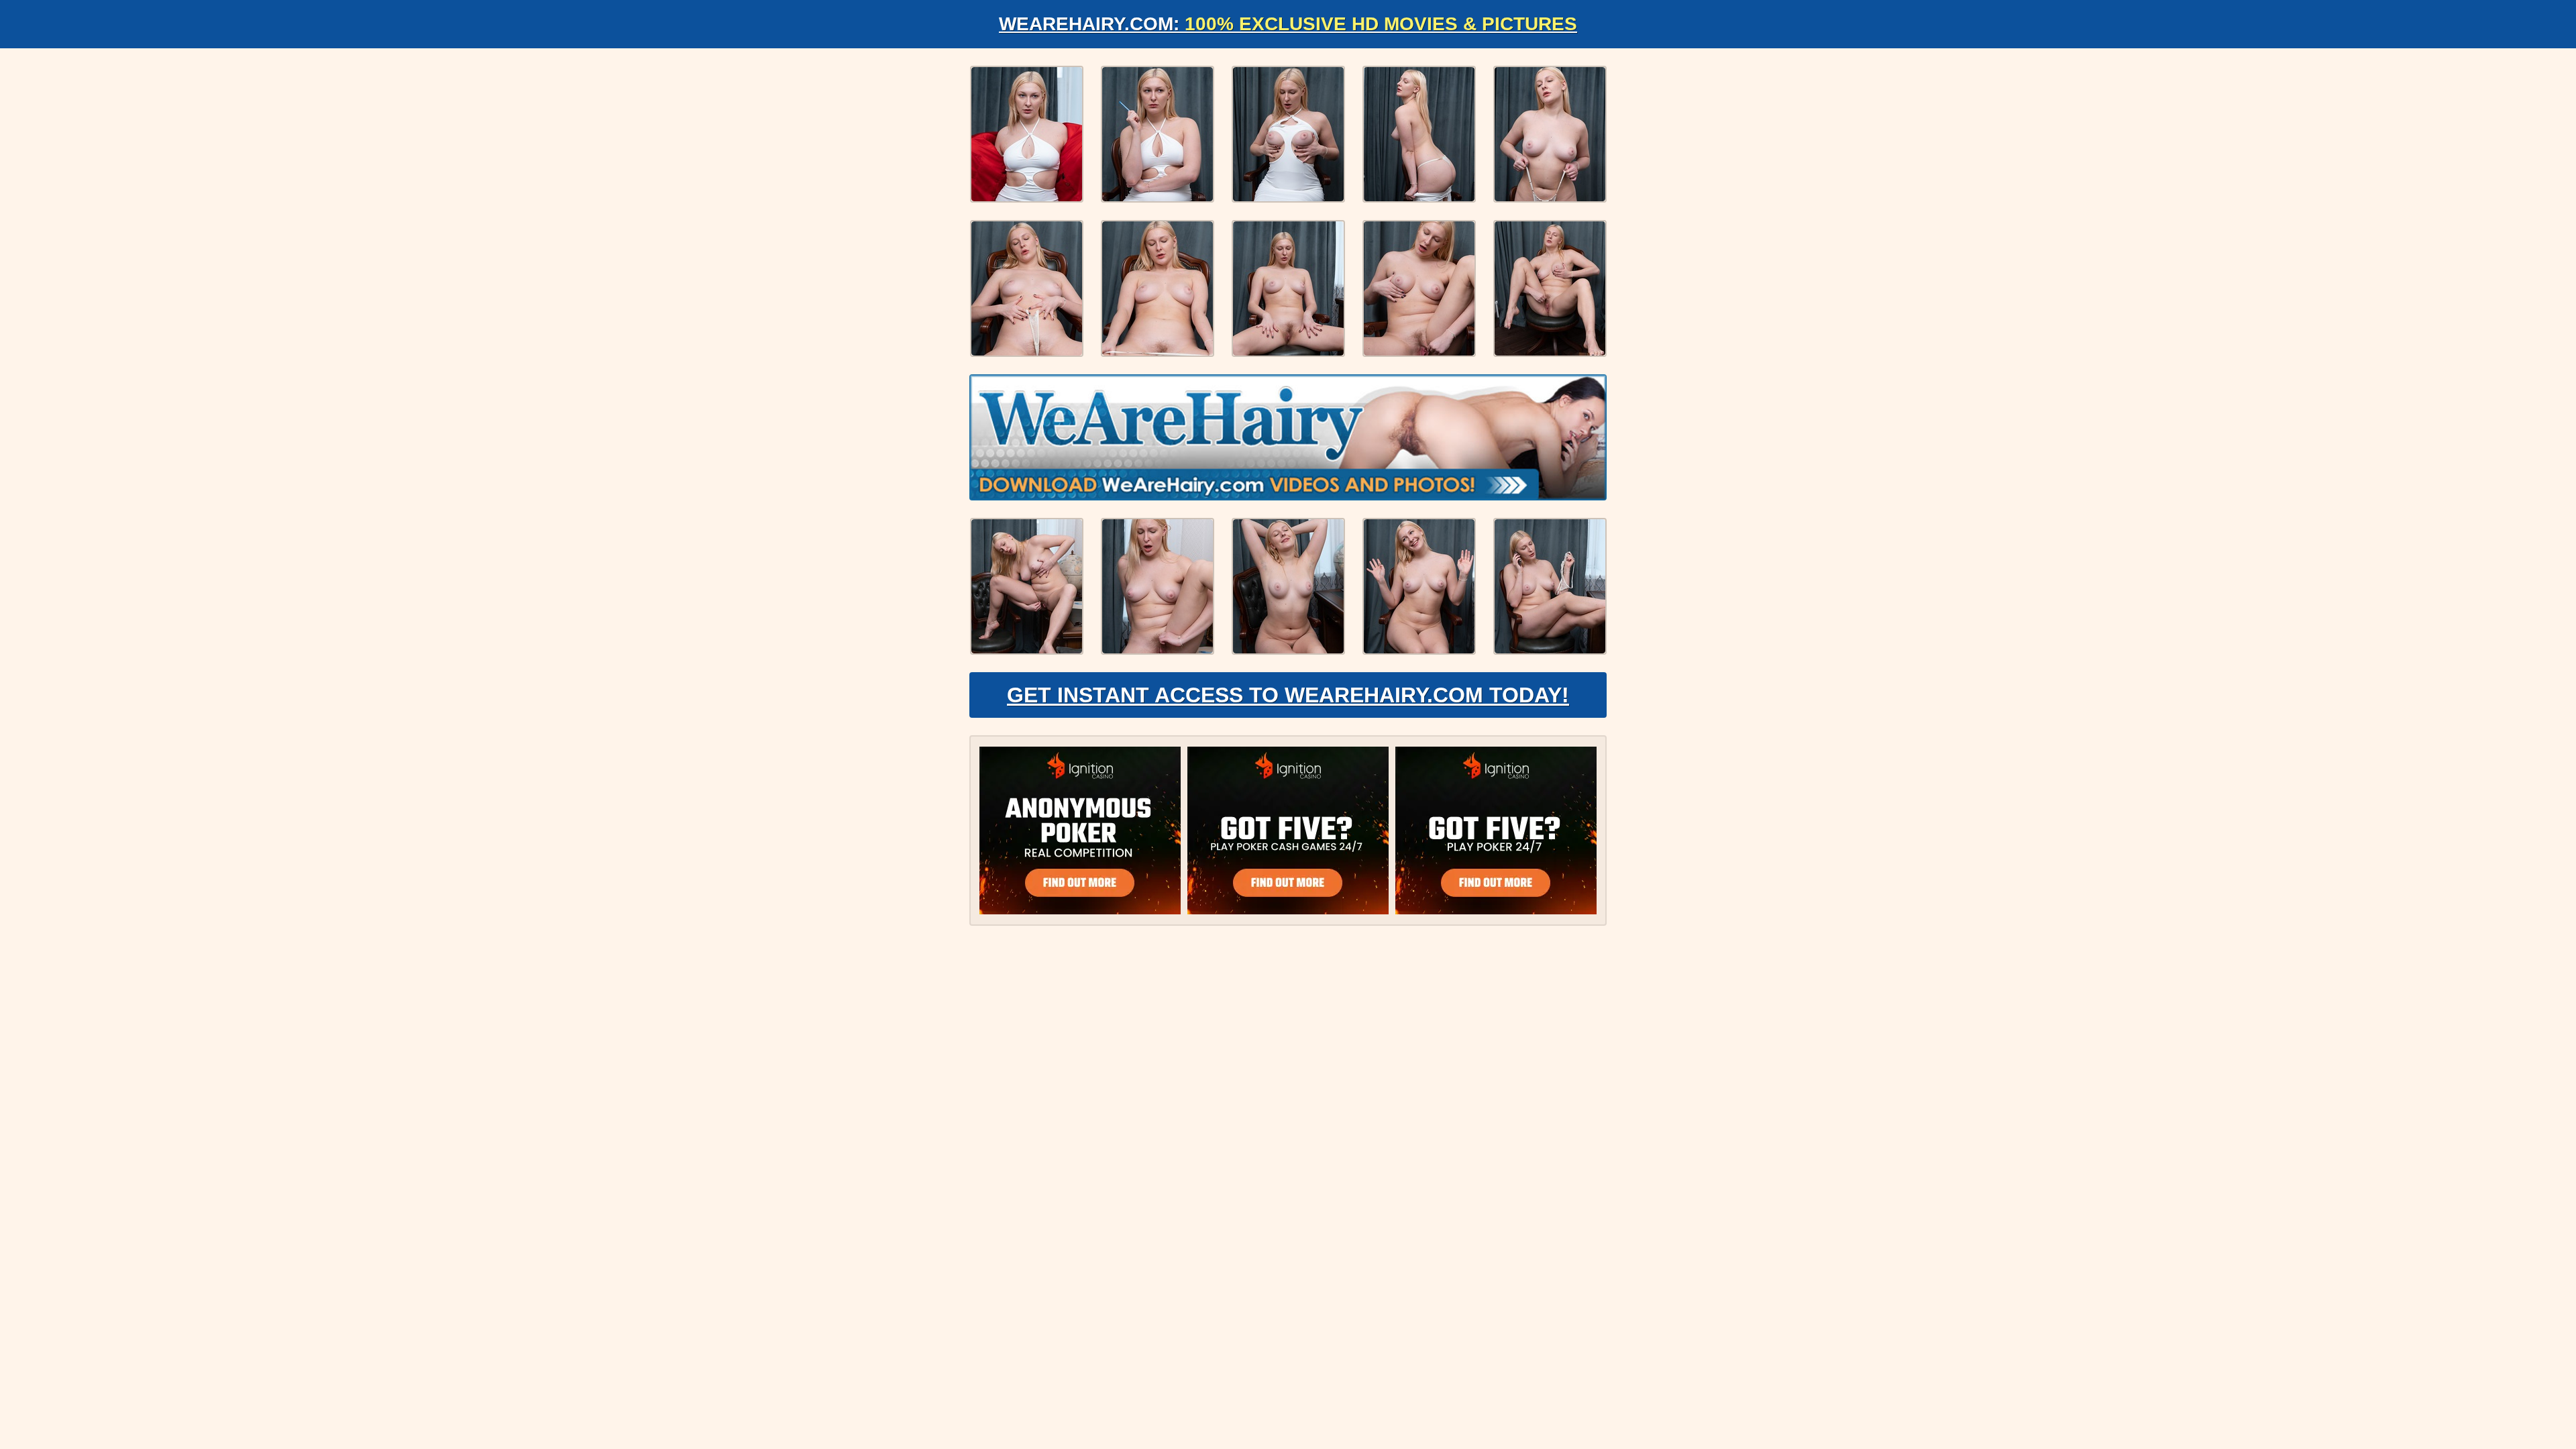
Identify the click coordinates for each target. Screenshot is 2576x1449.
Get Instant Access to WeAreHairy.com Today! (1288, 695)
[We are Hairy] (1288, 437)
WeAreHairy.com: (1288, 24)
